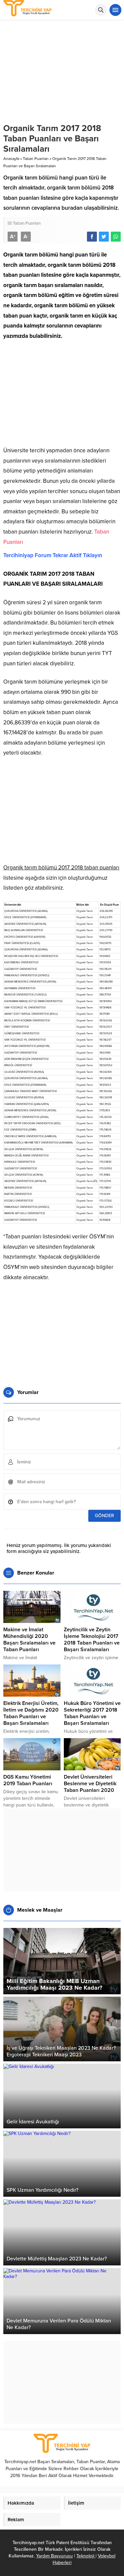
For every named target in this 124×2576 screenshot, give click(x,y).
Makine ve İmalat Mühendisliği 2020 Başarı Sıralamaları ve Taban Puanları (29, 1640)
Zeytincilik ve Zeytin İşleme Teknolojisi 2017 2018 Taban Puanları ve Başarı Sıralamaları (92, 1640)
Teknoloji (86, 2556)
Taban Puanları (36, 159)
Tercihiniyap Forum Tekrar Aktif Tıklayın (53, 555)
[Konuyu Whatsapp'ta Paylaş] (116, 237)
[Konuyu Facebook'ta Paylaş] (92, 237)
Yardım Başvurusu (54, 2556)
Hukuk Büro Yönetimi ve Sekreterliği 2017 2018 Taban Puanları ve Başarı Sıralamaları (92, 1713)
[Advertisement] (62, 396)
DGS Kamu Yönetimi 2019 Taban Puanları (28, 1780)
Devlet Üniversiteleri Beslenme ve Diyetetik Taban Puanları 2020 (90, 1784)
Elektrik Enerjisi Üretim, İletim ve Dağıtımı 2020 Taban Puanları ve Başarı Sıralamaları (31, 1713)
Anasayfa (11, 159)
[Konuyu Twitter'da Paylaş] (104, 237)
